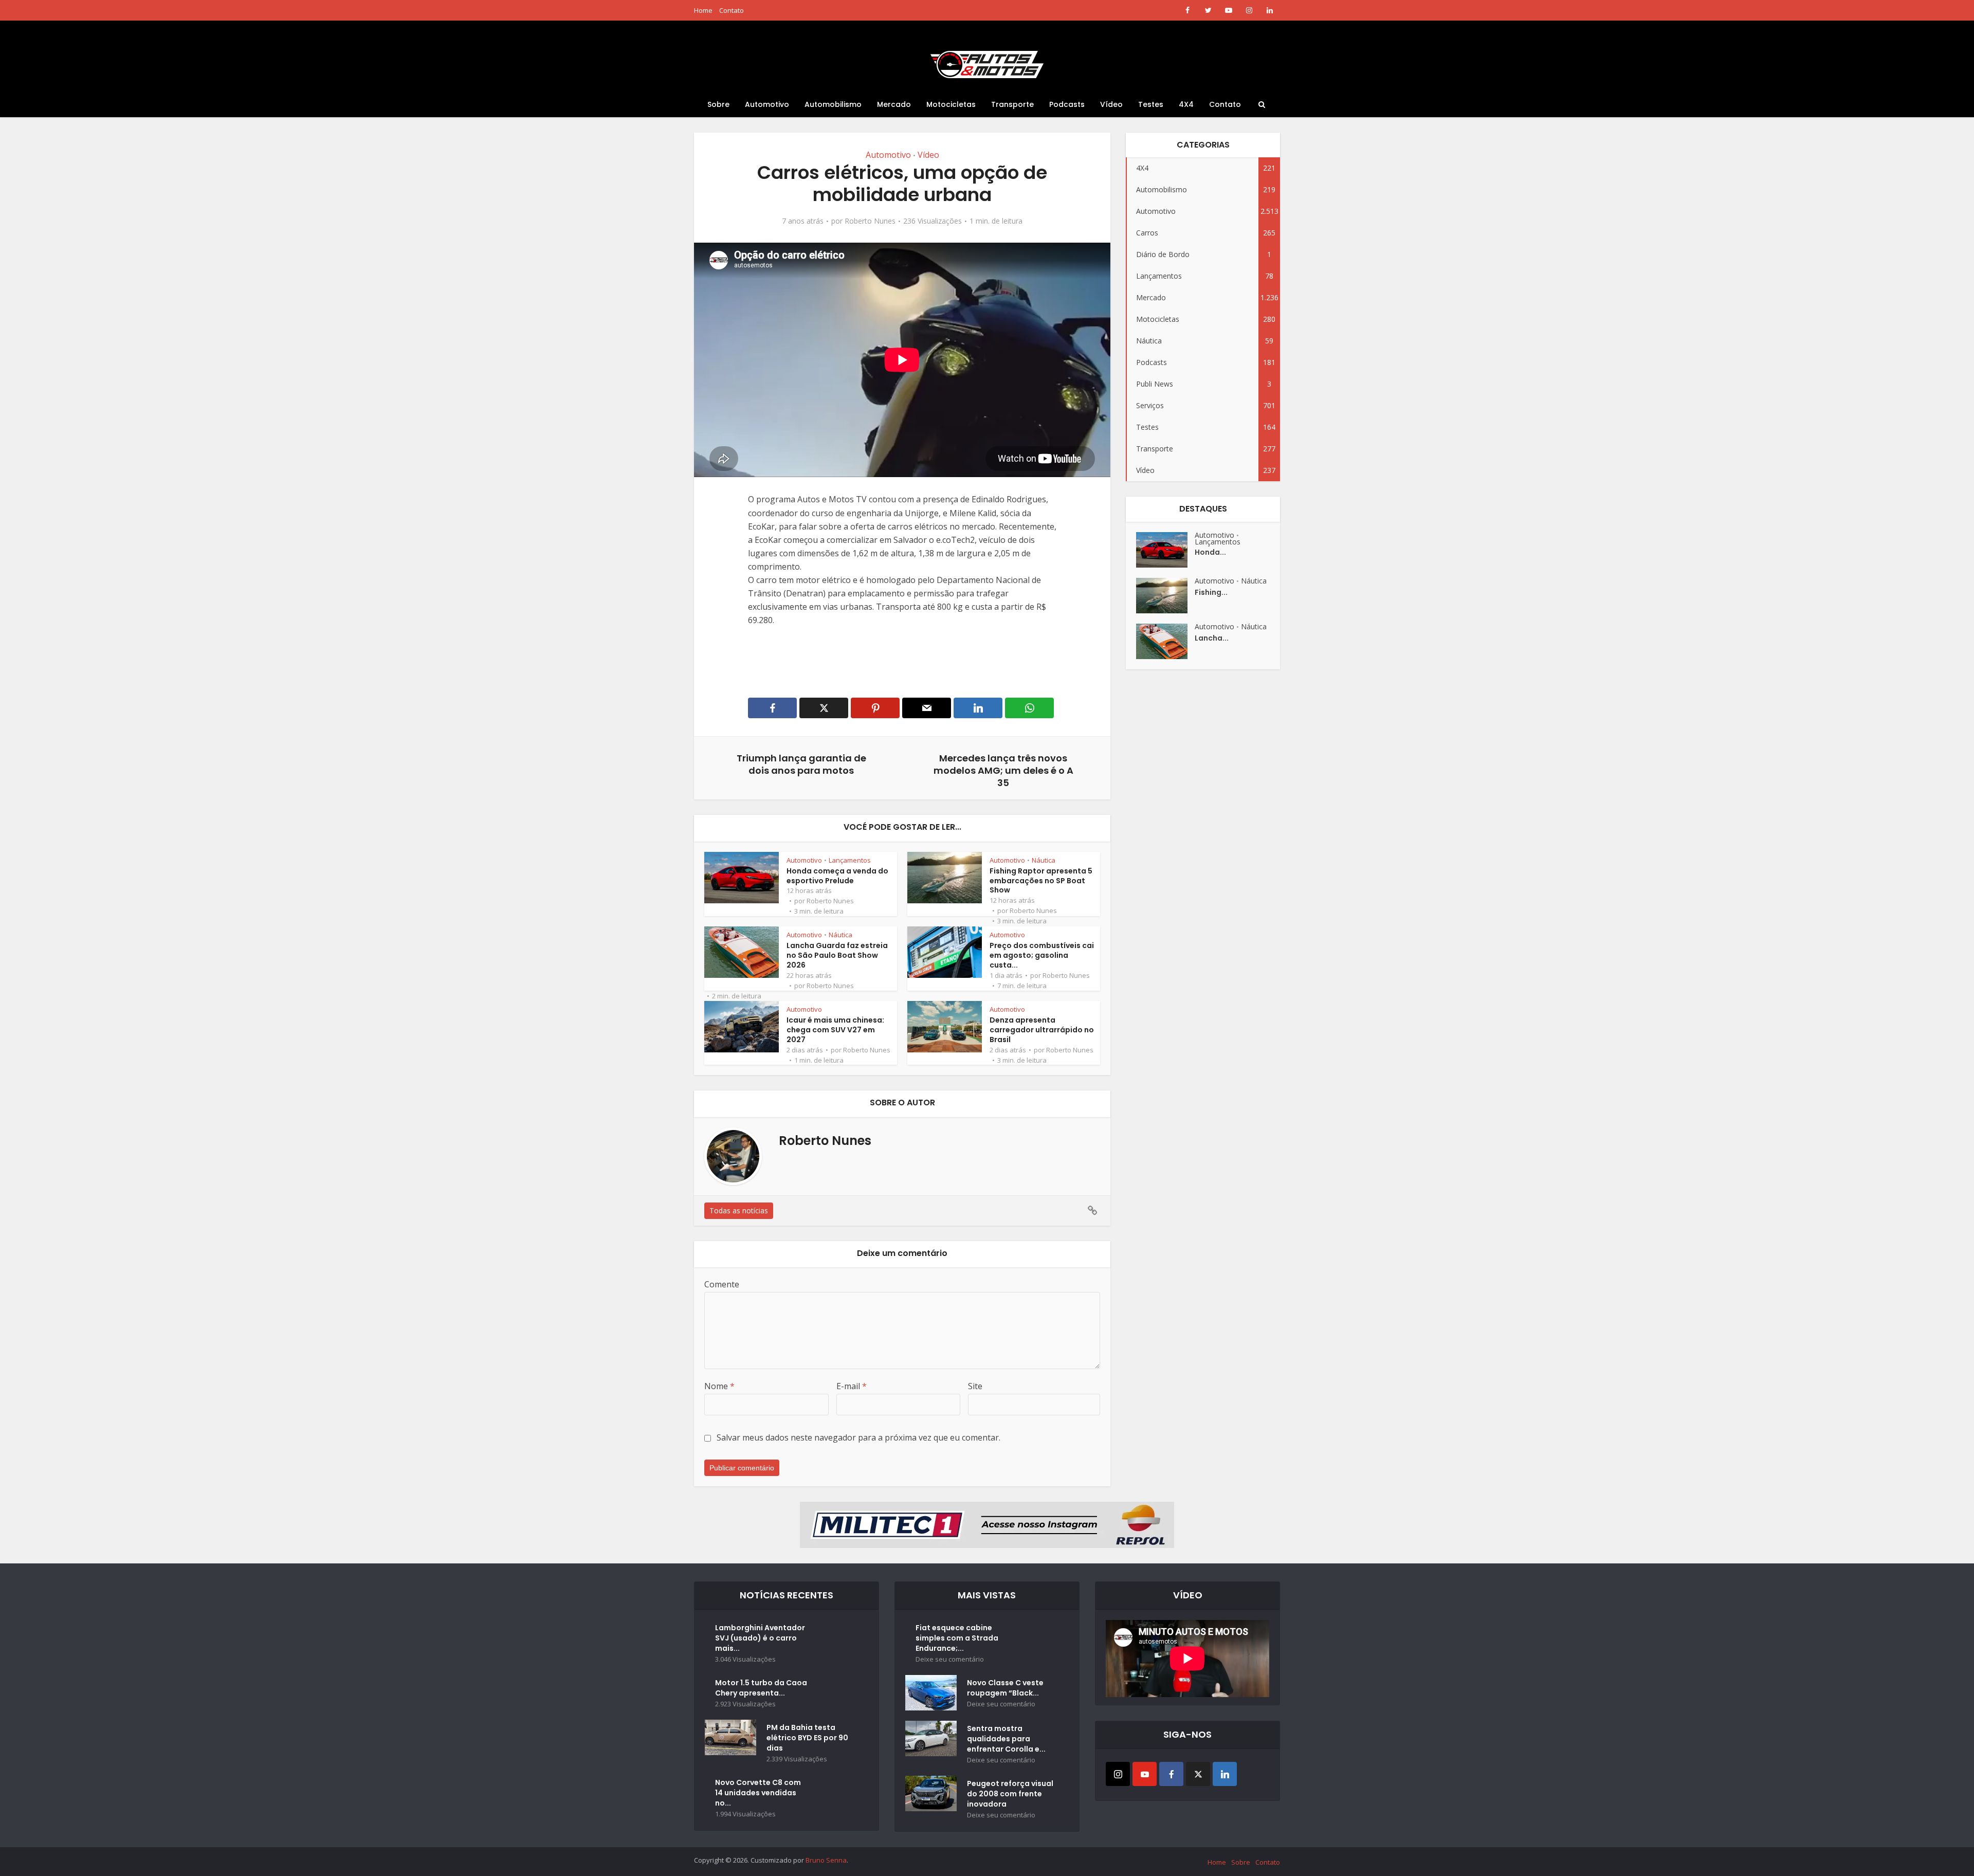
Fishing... (1211, 592)
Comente (722, 1284)
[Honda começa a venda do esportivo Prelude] (1165, 550)
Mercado (894, 104)
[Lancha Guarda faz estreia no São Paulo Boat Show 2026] (1165, 641)
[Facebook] (1171, 1774)
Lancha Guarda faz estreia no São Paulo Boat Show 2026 (837, 955)
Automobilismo (833, 104)
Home (703, 10)
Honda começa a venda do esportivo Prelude (837, 876)
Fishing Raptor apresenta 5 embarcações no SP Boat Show (1041, 881)
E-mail (852, 1386)
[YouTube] (1145, 1774)
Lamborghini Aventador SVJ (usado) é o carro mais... (760, 1638)
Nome (719, 1386)
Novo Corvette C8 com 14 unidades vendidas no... (758, 1793)
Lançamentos (850, 860)
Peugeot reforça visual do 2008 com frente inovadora (1010, 1794)
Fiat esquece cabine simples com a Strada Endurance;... (957, 1638)
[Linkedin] (1225, 1774)
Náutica (1044, 860)
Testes (1151, 104)
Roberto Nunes (870, 221)
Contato (732, 10)
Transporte (1012, 104)
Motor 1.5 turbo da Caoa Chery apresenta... (761, 1688)
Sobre (718, 104)
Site (975, 1386)
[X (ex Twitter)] (1198, 1774)
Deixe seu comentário (950, 1659)
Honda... (1210, 552)
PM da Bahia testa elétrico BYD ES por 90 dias (807, 1738)
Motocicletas (951, 104)
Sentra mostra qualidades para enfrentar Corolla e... (1006, 1739)
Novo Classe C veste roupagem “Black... (1005, 1688)
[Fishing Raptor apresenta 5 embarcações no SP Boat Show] (1165, 596)
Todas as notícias (739, 1210)
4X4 (1186, 104)
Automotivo (767, 104)
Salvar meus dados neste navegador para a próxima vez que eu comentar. (858, 1437)
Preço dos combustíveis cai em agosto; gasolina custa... (1042, 955)
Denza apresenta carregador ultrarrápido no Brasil (1042, 1030)
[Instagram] (1118, 1774)
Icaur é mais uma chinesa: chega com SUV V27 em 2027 (835, 1030)
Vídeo (1111, 104)
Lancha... (1212, 638)
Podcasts (1067, 104)
